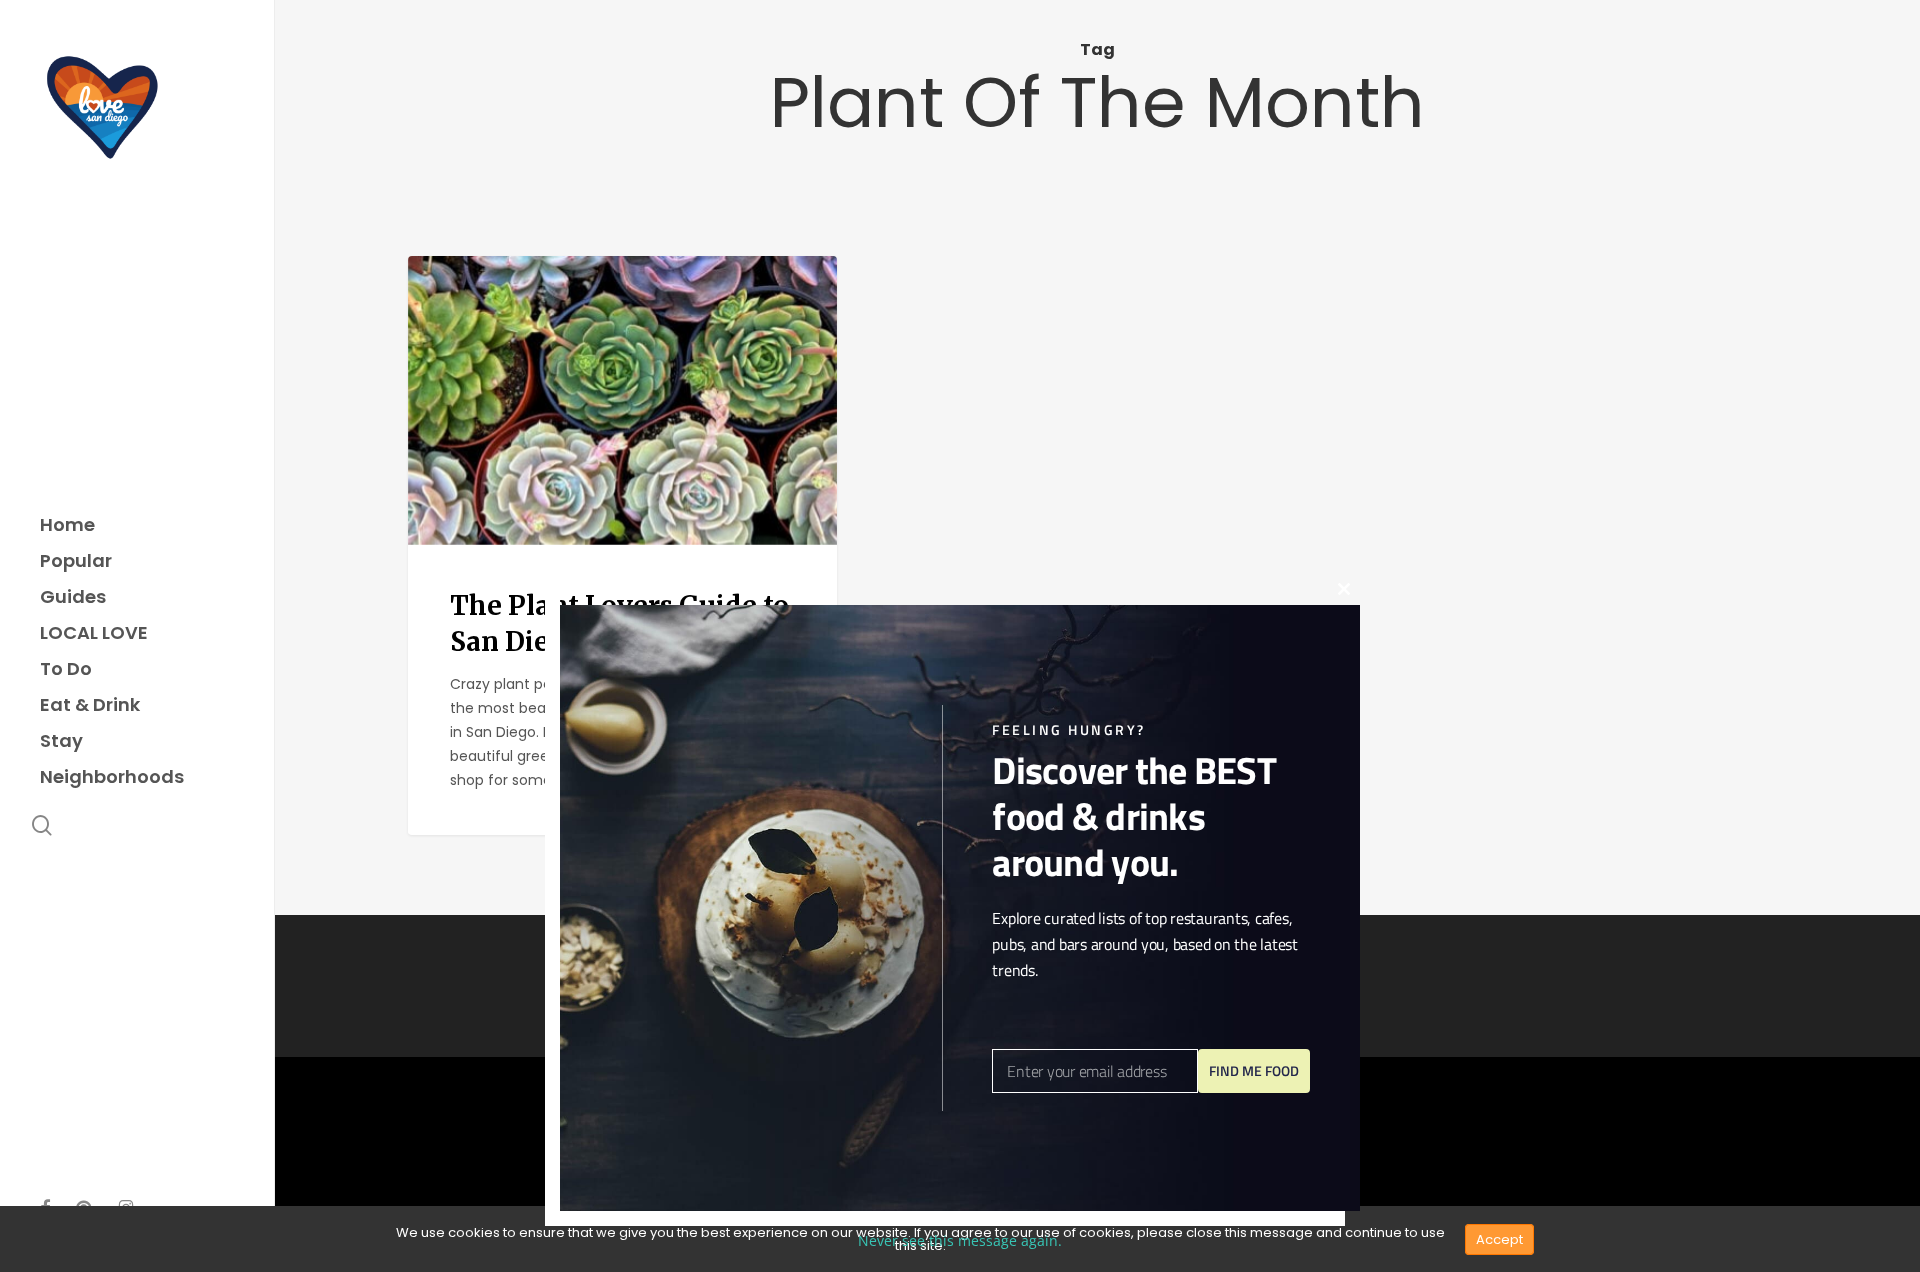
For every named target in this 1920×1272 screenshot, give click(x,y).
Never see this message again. (960, 1240)
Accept (1499, 1239)
